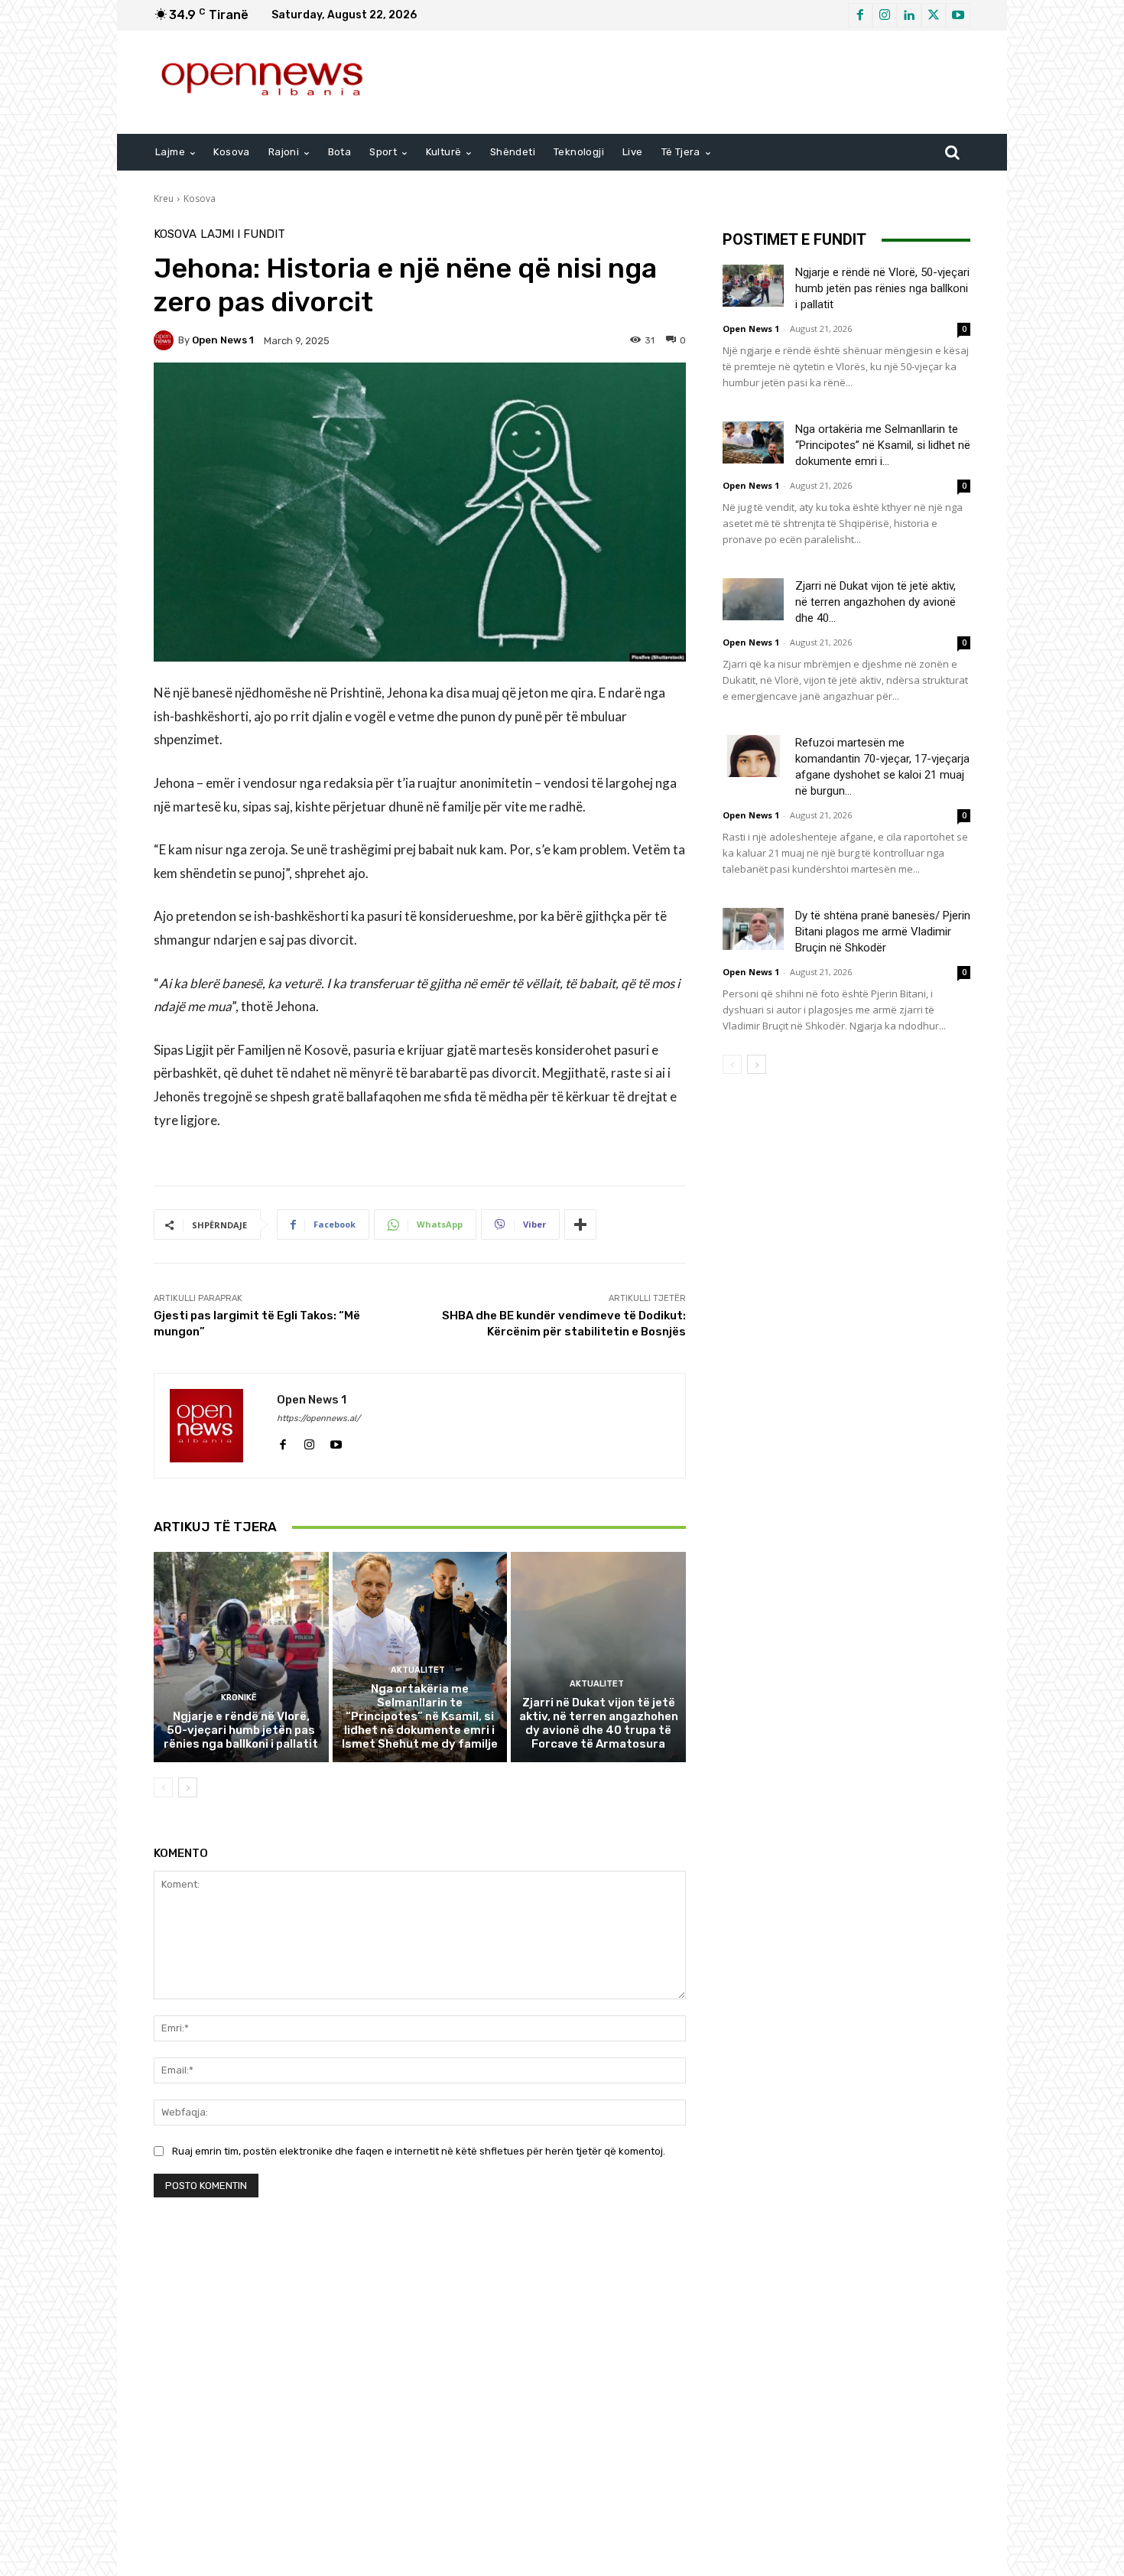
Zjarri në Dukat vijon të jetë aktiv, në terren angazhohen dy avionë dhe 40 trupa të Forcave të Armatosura (599, 1723)
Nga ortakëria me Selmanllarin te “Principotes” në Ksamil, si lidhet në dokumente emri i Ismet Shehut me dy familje (420, 1716)
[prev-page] (163, 1787)
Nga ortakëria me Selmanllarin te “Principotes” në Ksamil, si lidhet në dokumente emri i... (883, 445)
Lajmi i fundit (243, 234)
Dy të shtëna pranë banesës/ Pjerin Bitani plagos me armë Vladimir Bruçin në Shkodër (883, 932)
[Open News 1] (166, 340)
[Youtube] (958, 15)
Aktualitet (418, 1670)
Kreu (164, 198)
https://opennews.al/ (318, 1418)
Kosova (200, 198)
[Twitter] (934, 15)
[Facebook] (860, 15)
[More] (580, 1225)
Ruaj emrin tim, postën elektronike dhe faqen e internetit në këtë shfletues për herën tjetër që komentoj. (419, 2151)
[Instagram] (885, 15)
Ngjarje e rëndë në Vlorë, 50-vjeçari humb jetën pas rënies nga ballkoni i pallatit (241, 1730)
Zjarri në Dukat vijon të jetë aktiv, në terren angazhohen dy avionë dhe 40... (875, 602)
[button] (952, 152)
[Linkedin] (909, 15)
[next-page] (188, 1787)
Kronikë (239, 1698)
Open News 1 (223, 340)
